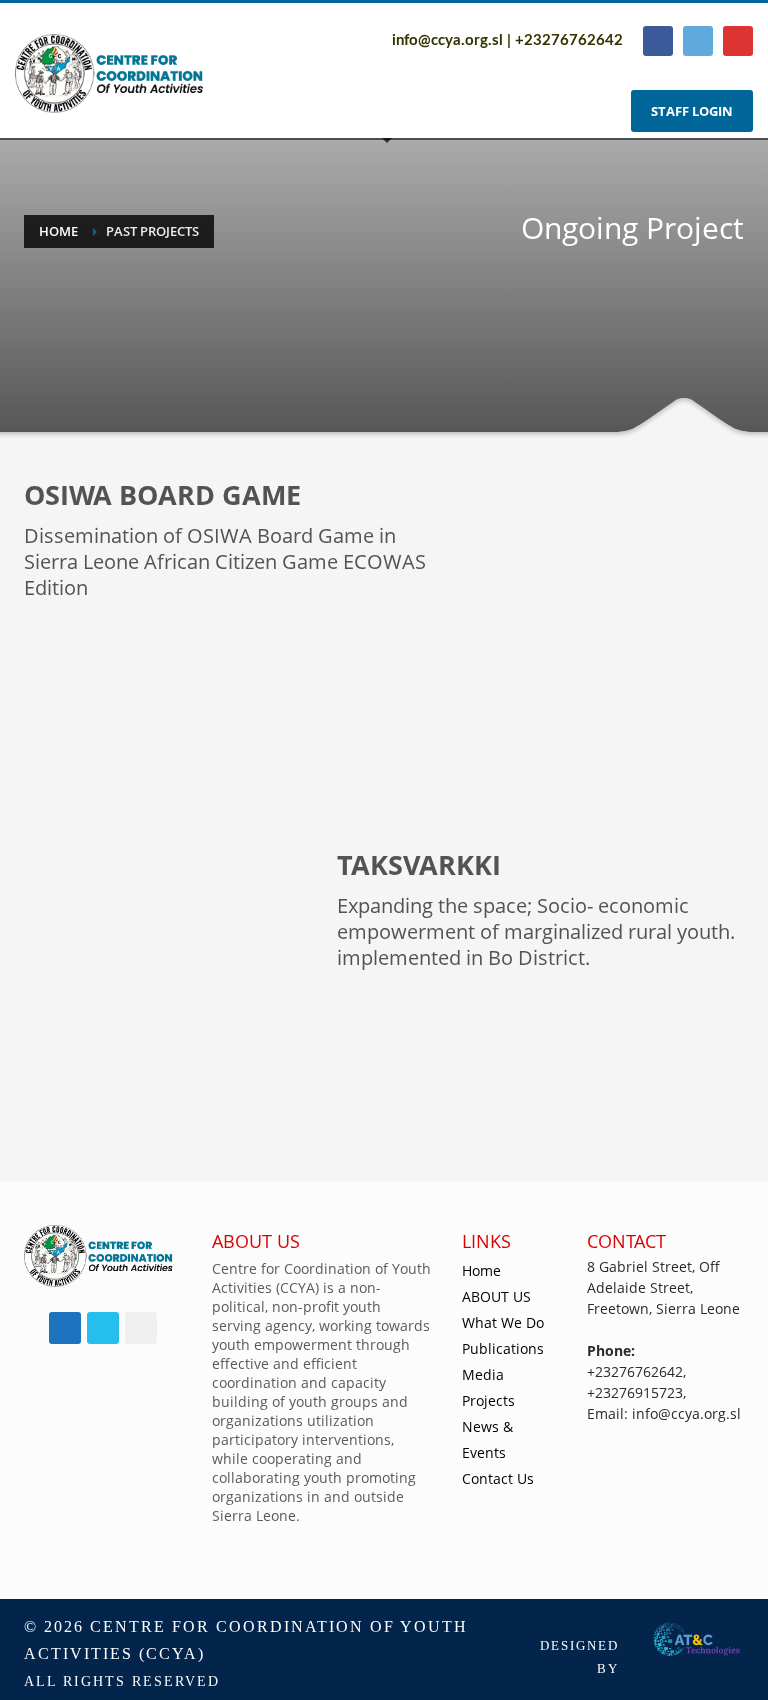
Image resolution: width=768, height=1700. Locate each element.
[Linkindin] (738, 41)
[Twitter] (698, 41)
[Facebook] (658, 41)
